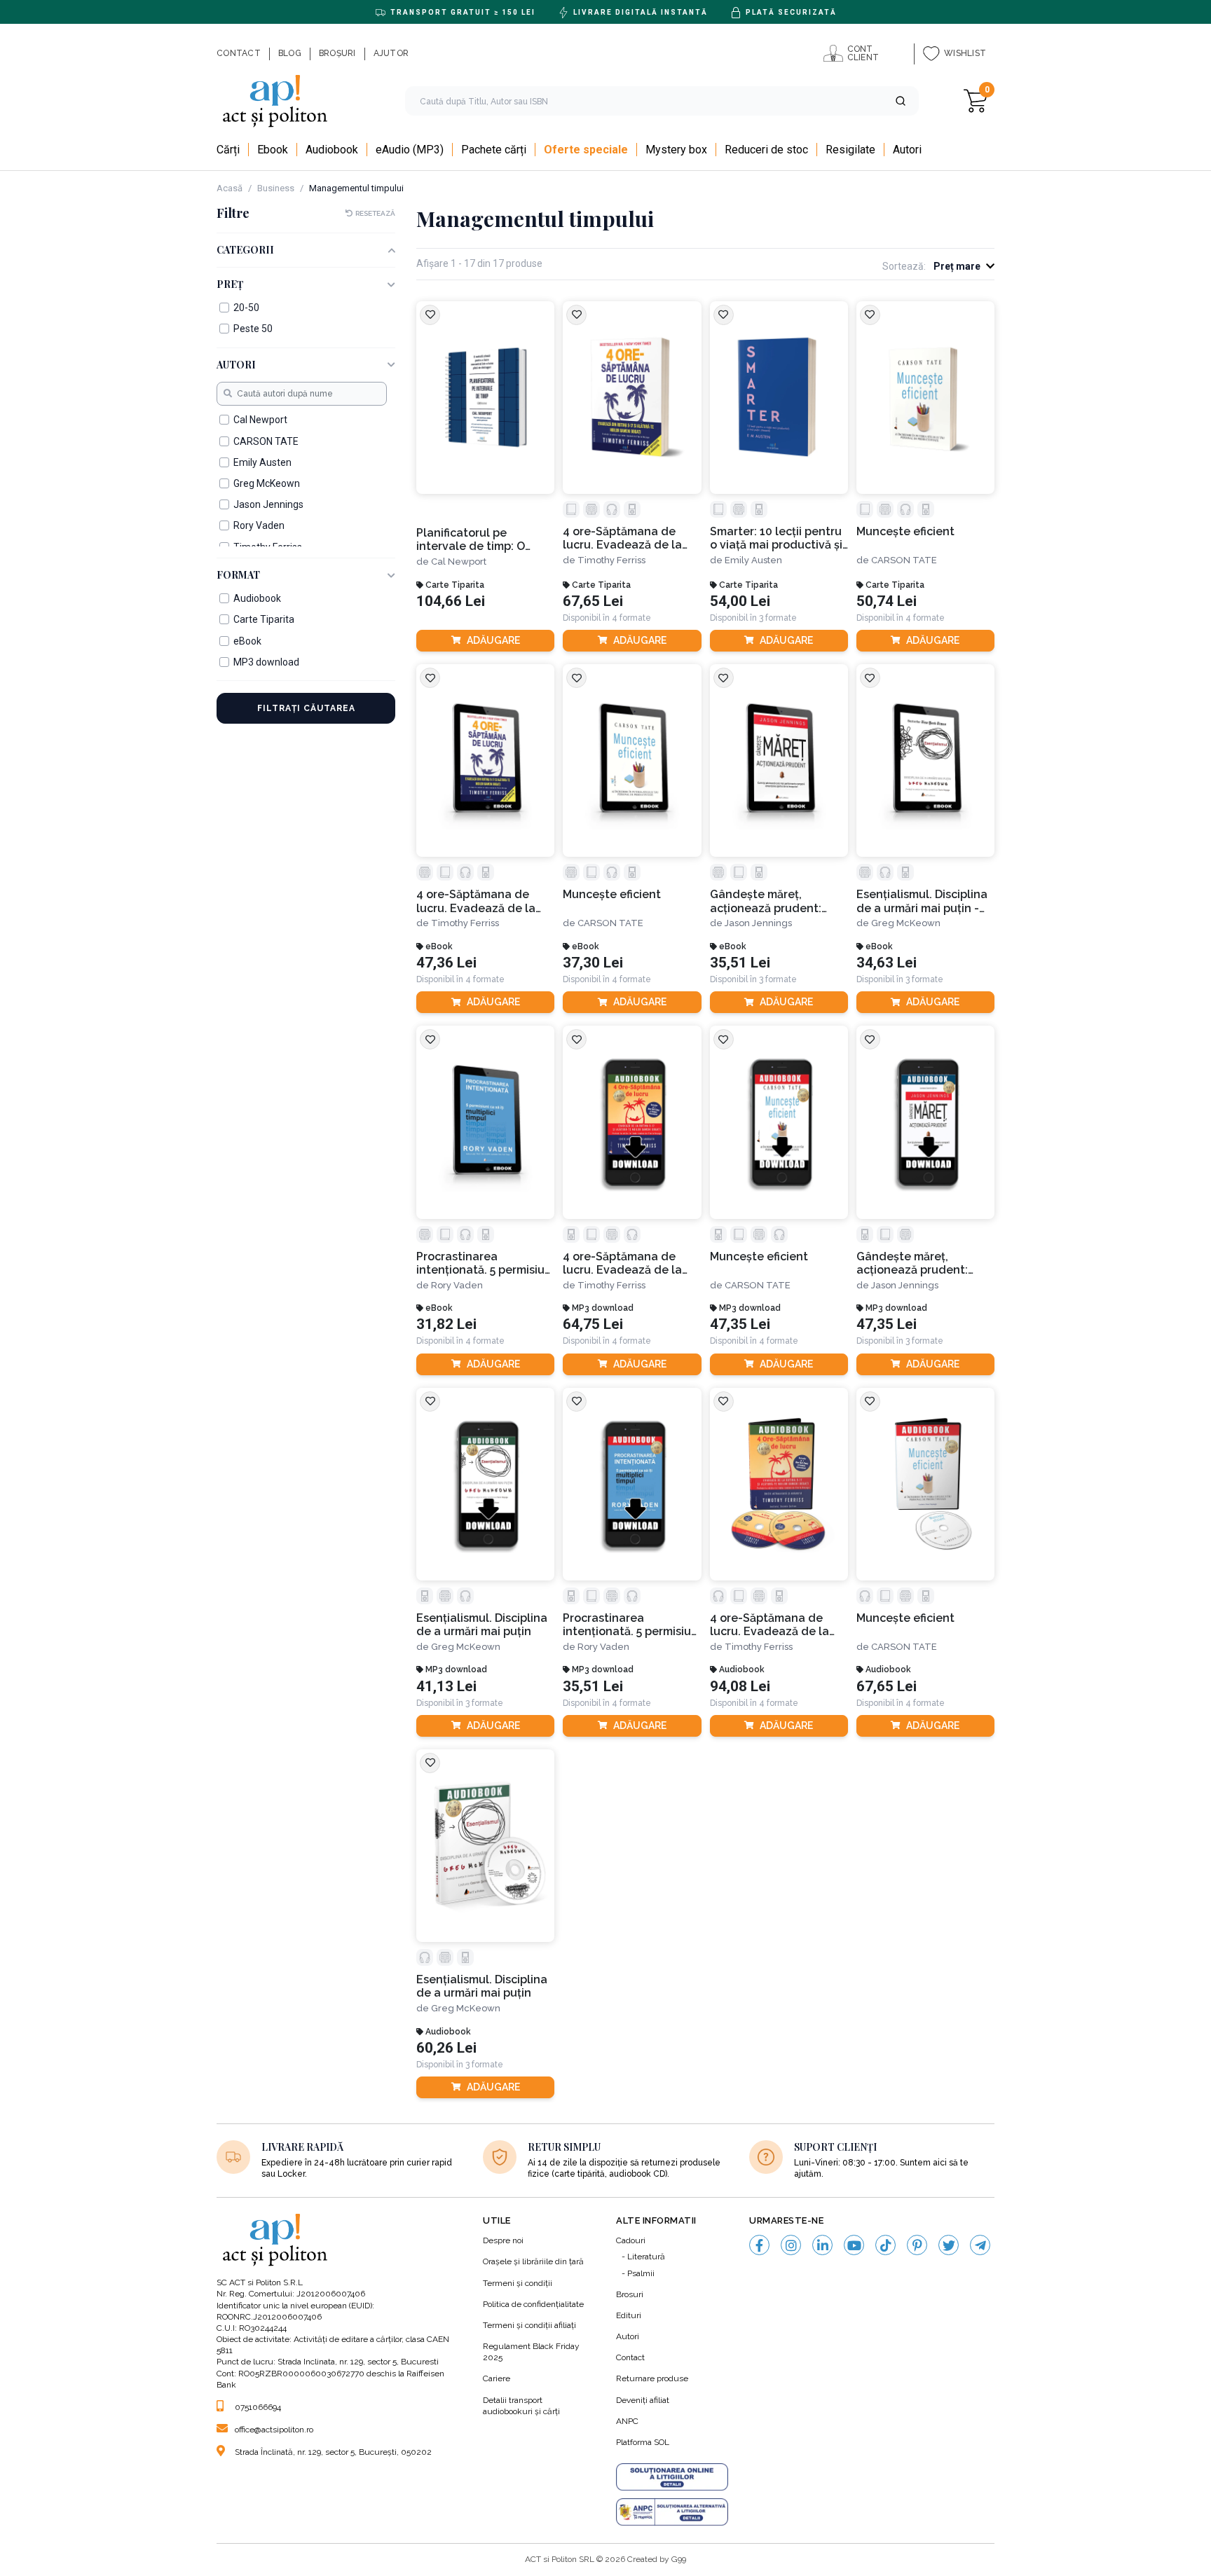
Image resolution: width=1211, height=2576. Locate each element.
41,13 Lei (446, 1687)
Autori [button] (236, 365)
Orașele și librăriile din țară (533, 2261)
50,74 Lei (887, 601)
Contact (630, 2357)
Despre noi (503, 2240)
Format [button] (238, 576)
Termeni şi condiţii (518, 2283)
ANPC (627, 2421)
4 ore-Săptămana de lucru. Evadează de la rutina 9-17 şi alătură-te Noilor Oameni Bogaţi (628, 1263)
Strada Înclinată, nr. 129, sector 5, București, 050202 (333, 2452)
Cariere (497, 2378)
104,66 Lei (451, 601)
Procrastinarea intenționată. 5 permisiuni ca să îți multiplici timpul (485, 1263)
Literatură (646, 2257)
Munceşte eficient (905, 531)
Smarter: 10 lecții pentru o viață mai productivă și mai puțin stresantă (776, 538)
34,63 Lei (887, 963)
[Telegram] (980, 2245)
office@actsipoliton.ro (274, 2430)
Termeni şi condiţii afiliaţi (529, 2325)
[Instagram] (791, 2245)
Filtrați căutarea (306, 708)
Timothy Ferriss (611, 560)
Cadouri (631, 2240)
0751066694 (258, 2407)
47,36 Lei (446, 963)
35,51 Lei (740, 963)
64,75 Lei (593, 1324)
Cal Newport (459, 562)
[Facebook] (759, 2245)
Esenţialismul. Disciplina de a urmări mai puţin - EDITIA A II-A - (922, 901)
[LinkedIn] (822, 2245)
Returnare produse (652, 2378)
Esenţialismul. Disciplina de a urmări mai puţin (482, 1625)
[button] (901, 101)
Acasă (230, 188)
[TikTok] (885, 2245)
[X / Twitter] (949, 2245)
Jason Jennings (758, 923)
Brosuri (630, 2294)
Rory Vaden (457, 1285)
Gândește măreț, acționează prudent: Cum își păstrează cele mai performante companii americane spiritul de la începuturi (774, 901)
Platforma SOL (643, 2442)
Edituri (629, 2315)
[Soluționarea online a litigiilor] (672, 2477)
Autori (628, 2336)
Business (276, 188)
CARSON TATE (904, 560)
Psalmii (641, 2273)
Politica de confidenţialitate (533, 2304)
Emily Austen (753, 560)
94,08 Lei (740, 1687)
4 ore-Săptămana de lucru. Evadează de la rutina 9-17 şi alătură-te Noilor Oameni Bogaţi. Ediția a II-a (628, 538)
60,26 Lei (446, 2048)
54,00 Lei (740, 601)
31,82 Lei (446, 1324)
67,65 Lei (593, 601)
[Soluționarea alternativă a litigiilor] (672, 2512)
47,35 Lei (740, 1324)
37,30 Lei (593, 963)
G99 (679, 2559)
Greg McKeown (906, 923)
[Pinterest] (917, 2245)
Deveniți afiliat (643, 2400)
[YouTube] (854, 2245)
